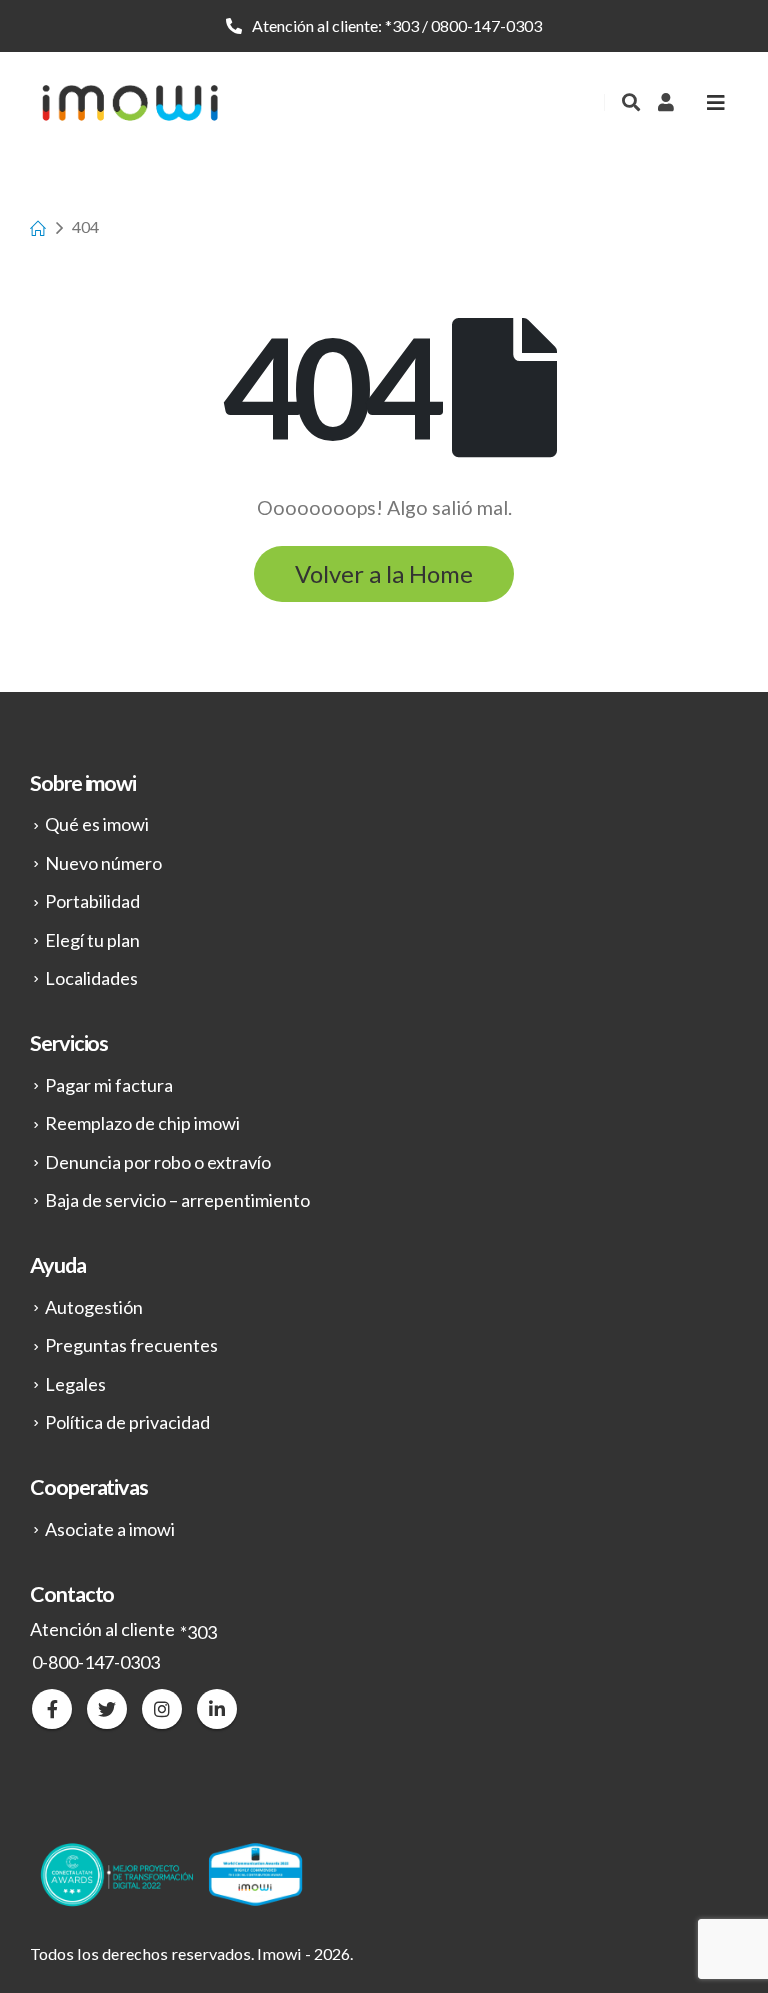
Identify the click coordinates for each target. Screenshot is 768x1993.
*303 (402, 25)
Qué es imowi (97, 824)
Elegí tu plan (92, 940)
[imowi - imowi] (130, 102)
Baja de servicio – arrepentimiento (177, 1200)
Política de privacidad (127, 1422)
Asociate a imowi (110, 1529)
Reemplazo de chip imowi (142, 1123)
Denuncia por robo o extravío (158, 1162)
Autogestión (94, 1307)
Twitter (107, 1709)
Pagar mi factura (109, 1085)
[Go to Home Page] (37, 227)
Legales (75, 1384)
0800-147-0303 (486, 25)
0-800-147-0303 (96, 1662)
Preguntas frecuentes (131, 1345)
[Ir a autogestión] (666, 102)
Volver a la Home (384, 573)
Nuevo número (103, 863)
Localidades (91, 978)
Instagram (162, 1709)
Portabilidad (92, 901)
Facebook (52, 1709)
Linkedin (217, 1709)
